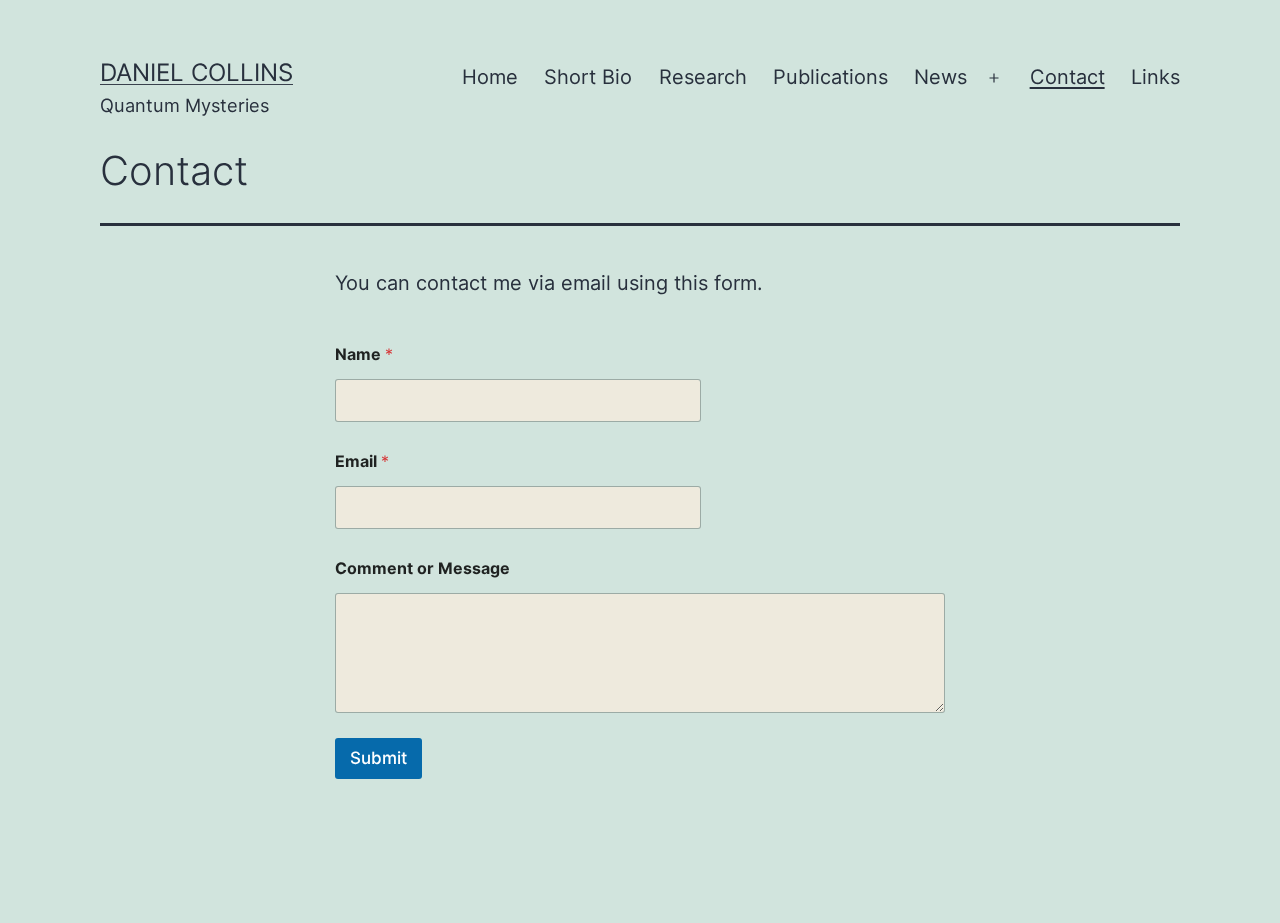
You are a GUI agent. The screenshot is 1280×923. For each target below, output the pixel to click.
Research (703, 77)
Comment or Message (422, 568)
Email (362, 461)
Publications (830, 77)
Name (364, 354)
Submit (378, 758)
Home (490, 77)
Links (1155, 77)
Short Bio (588, 77)
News (940, 77)
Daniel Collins (196, 72)
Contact (1067, 77)
